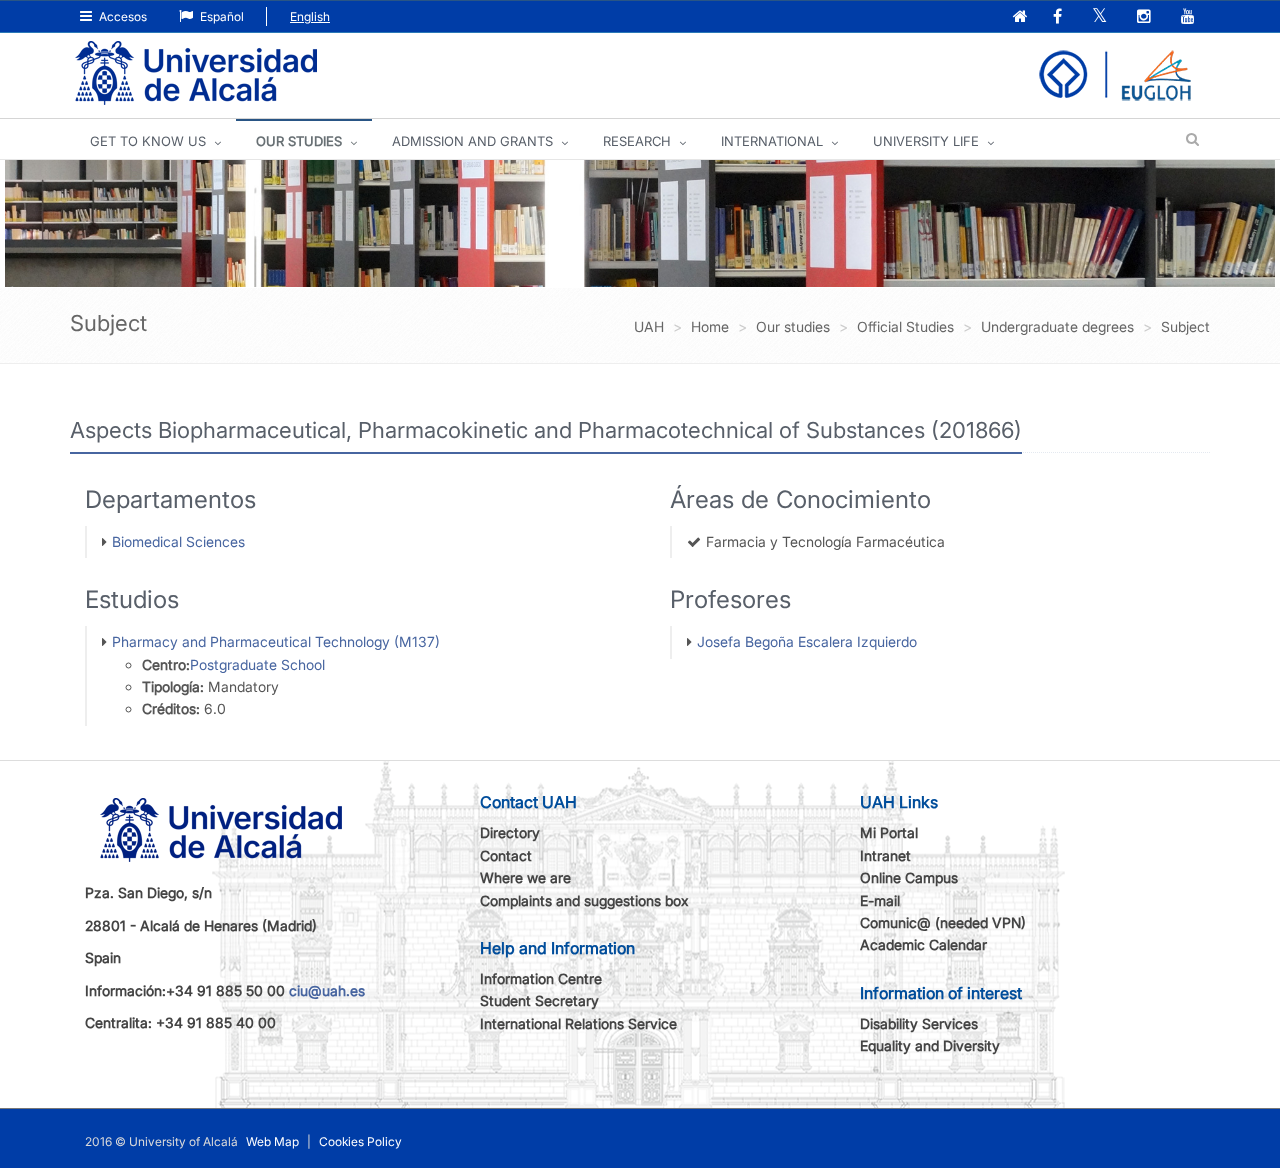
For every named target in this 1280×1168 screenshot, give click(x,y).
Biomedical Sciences (178, 541)
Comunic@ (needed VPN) (943, 922)
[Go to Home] (196, 73)
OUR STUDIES (299, 141)
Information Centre (541, 978)
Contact (506, 855)
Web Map (272, 1141)
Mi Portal (889, 832)
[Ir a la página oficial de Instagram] (1146, 17)
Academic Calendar (923, 944)
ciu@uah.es (327, 990)
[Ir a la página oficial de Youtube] (1190, 17)
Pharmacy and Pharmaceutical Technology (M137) (276, 641)
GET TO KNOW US (148, 141)
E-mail (880, 900)
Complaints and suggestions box (584, 900)
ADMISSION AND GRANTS (472, 141)
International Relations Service (578, 1023)
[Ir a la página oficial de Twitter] (1101, 17)
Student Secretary (539, 1000)
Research (637, 141)
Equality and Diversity (930, 1045)
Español (220, 16)
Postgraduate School (257, 664)
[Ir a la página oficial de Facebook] (1059, 17)
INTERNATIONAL (772, 141)
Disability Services (919, 1023)
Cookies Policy (360, 1141)
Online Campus (909, 877)
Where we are (525, 877)
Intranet (885, 855)
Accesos (121, 16)
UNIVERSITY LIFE (926, 141)
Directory (510, 832)
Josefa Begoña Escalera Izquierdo (807, 641)
